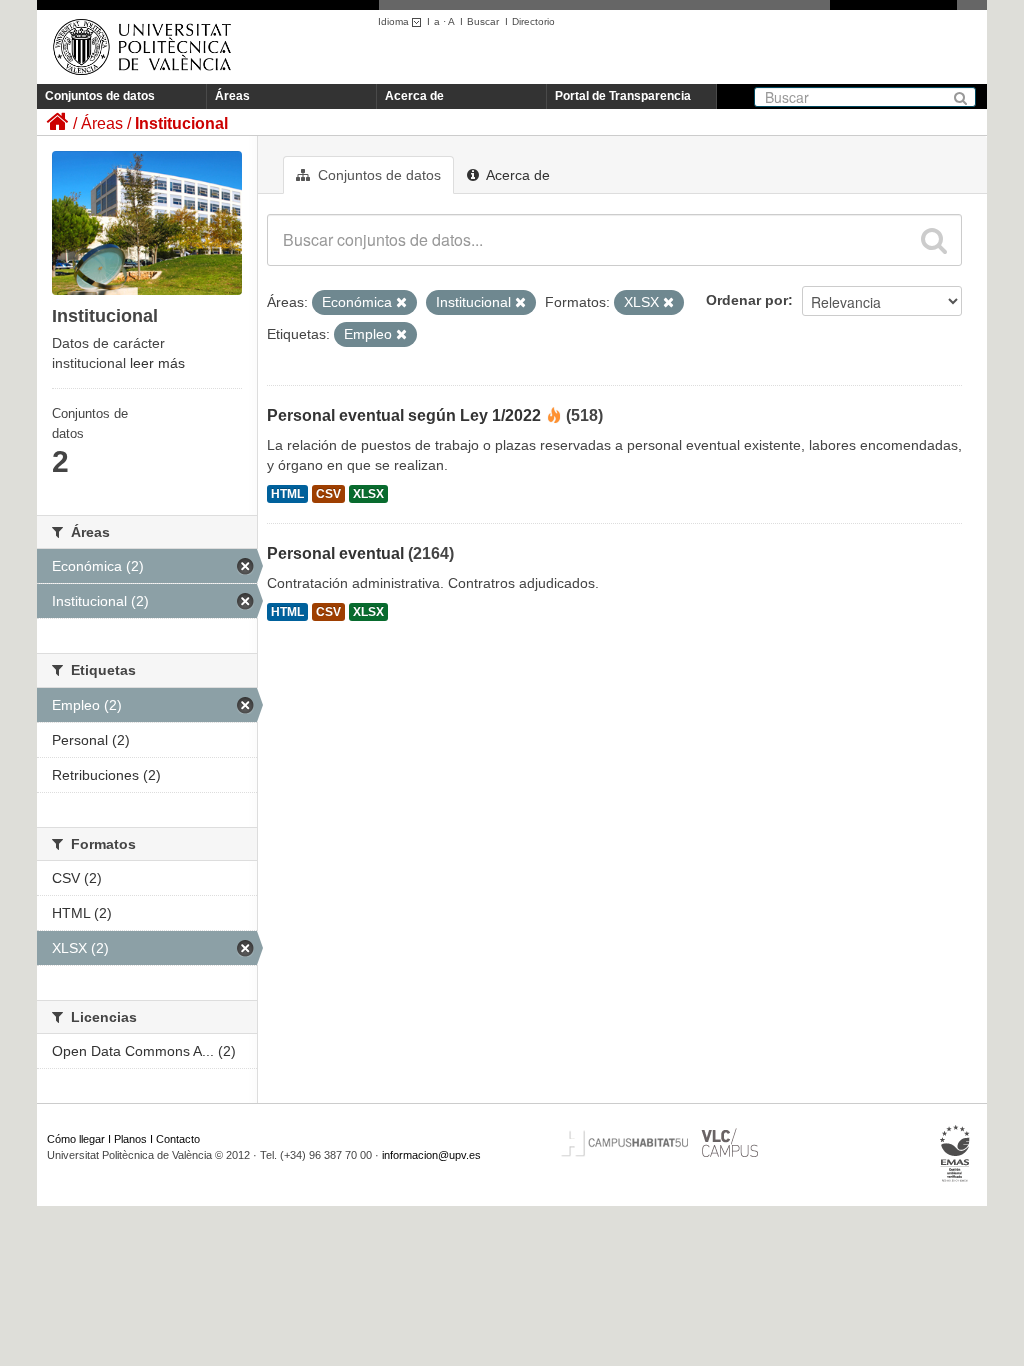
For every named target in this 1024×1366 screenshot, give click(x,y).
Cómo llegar (76, 1139)
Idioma (395, 21)
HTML (287, 494)
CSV (328, 494)
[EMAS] (955, 1154)
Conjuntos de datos (100, 96)
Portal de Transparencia (623, 96)
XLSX (368, 494)
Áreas (232, 96)
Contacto (178, 1139)
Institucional (181, 123)
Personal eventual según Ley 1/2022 (404, 415)
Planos (130, 1139)
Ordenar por (747, 300)
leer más (157, 363)
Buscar (483, 21)
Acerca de (414, 96)
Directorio (533, 21)
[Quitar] (401, 303)
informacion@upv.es (431, 1155)
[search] (934, 240)
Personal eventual (335, 553)
